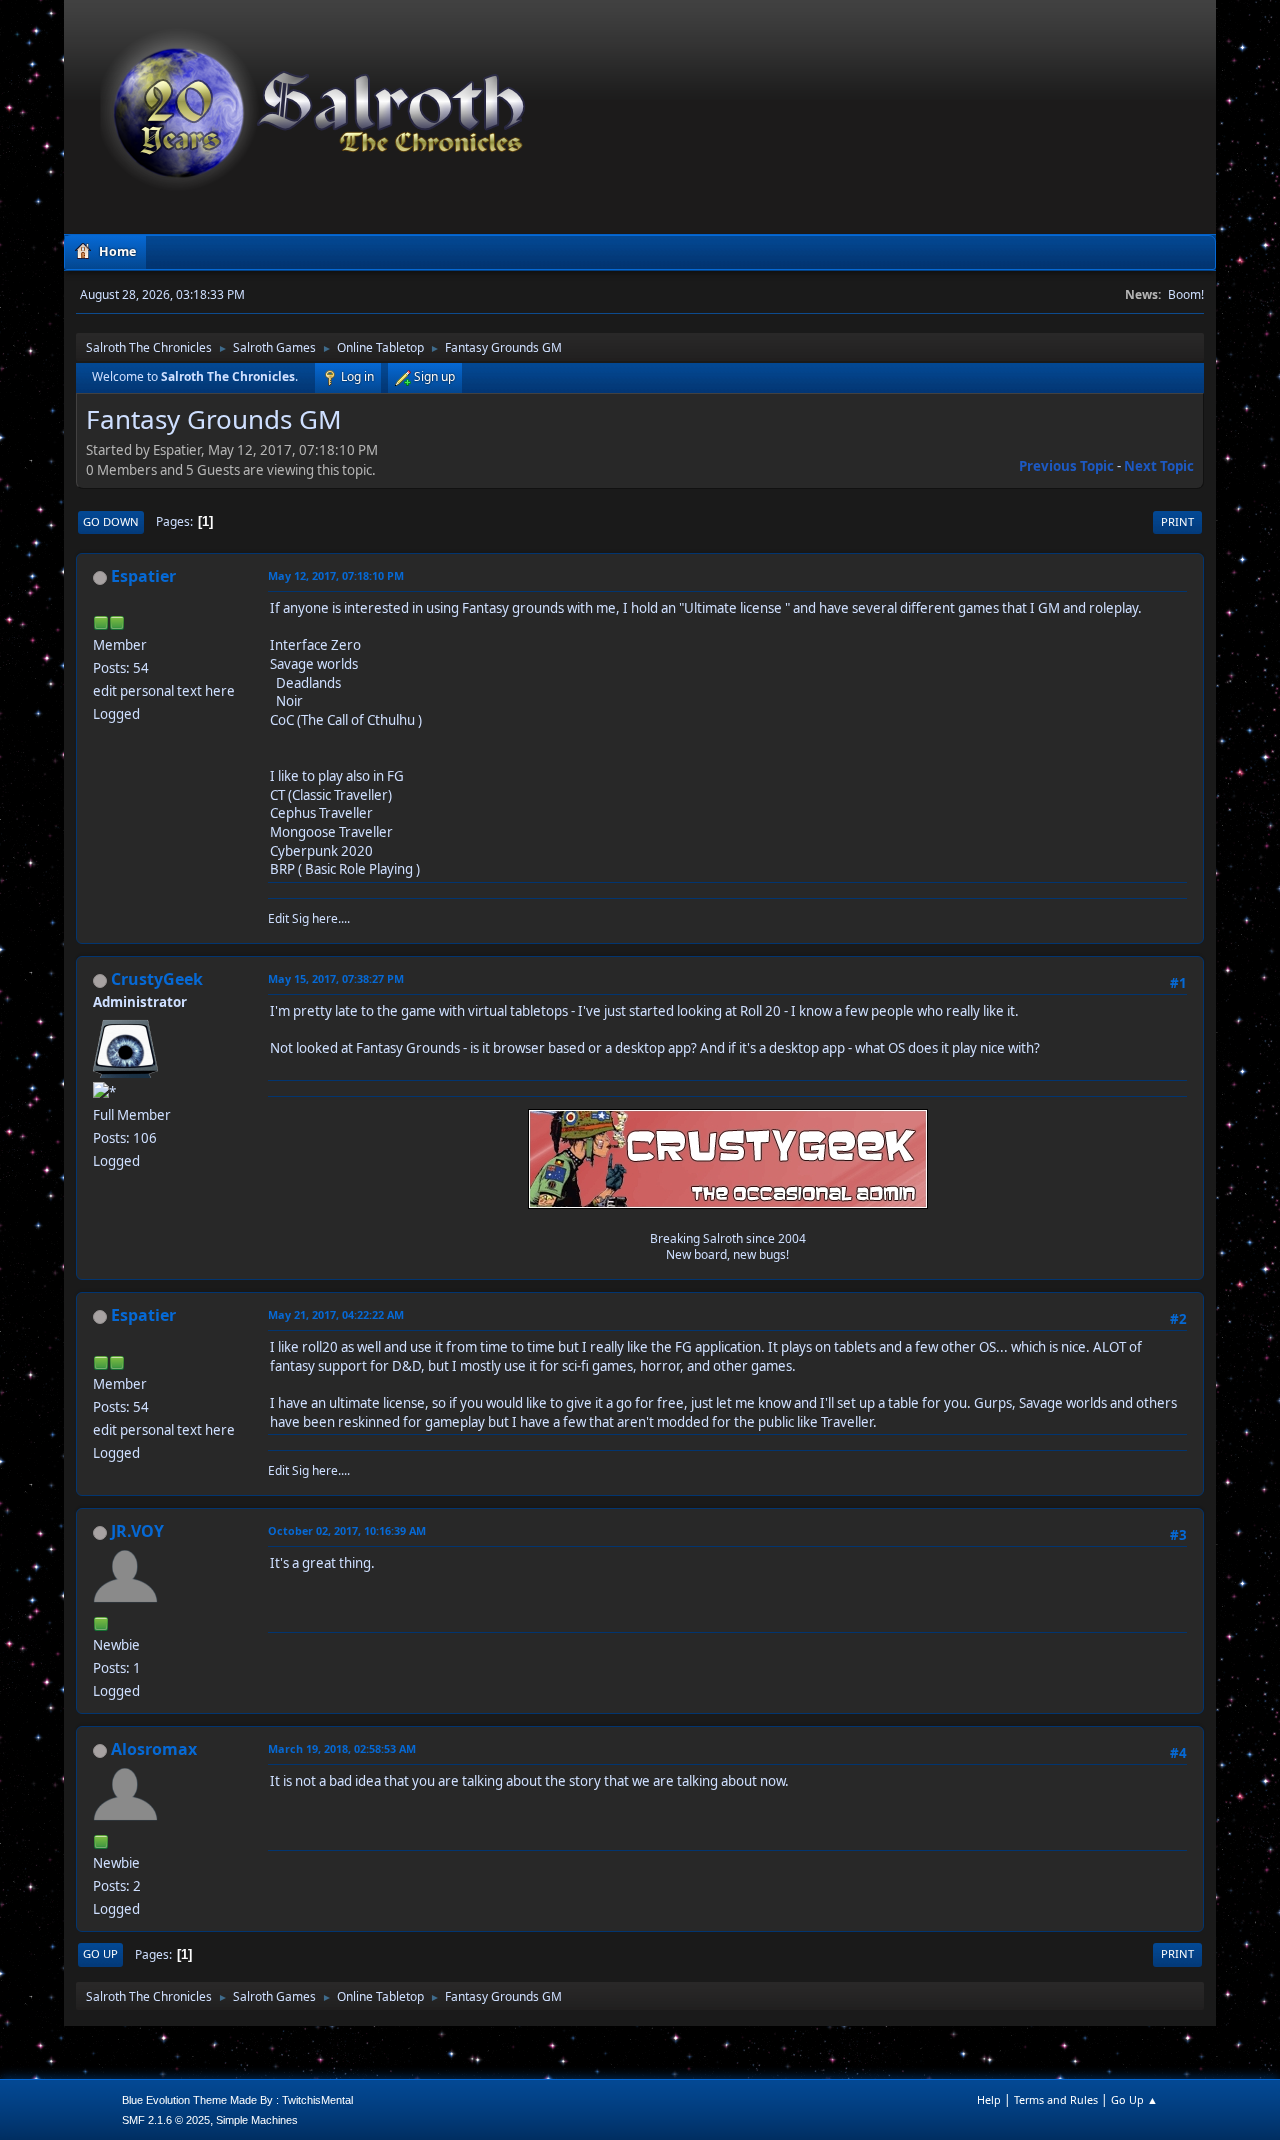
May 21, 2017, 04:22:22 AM (336, 1314)
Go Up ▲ (1134, 2099)
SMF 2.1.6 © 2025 (166, 2120)
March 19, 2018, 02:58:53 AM (342, 1748)
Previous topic (1066, 466)
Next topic (1159, 466)
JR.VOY (137, 1531)
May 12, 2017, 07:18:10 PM (336, 575)
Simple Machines (257, 2120)
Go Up (100, 1953)
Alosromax (154, 1749)
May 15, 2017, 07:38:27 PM (336, 978)
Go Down (111, 521)
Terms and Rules (1056, 2099)
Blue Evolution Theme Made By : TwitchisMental (237, 2100)
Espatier (143, 576)
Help (989, 2099)
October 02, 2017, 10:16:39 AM (347, 1530)
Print (1177, 521)
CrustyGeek (157, 979)
